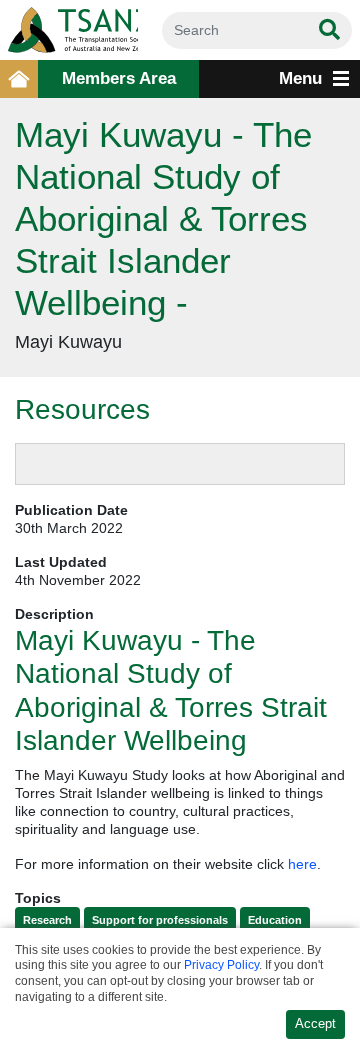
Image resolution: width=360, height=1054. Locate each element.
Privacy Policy (221, 965)
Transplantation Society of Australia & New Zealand (69, 30)
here (302, 864)
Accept (315, 1024)
